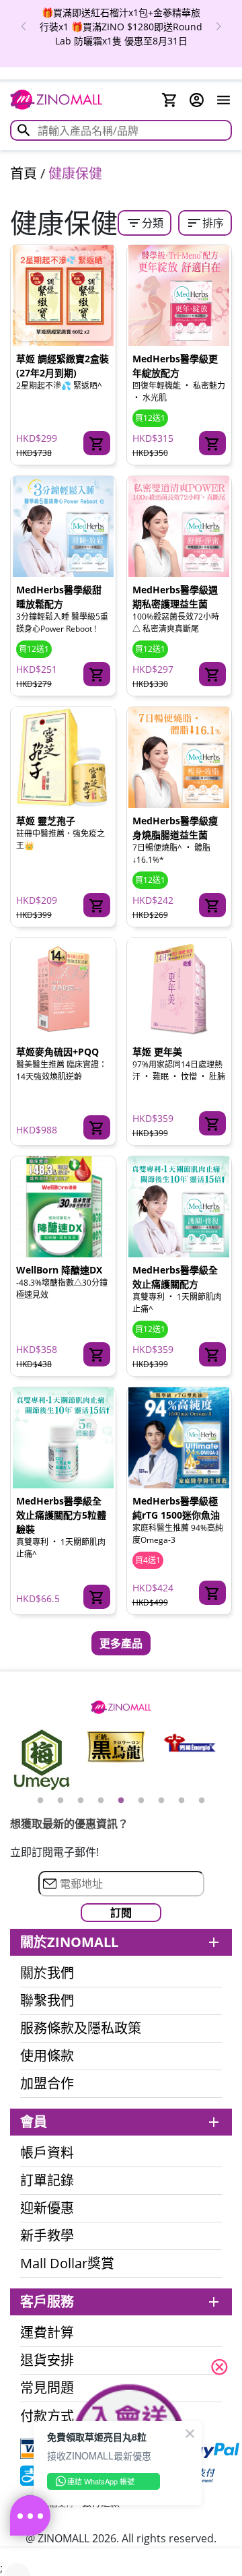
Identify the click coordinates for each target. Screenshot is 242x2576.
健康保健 (75, 173)
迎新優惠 (47, 2208)
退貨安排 (47, 2360)
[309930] (97, 1354)
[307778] (97, 1127)
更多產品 (121, 1643)
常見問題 (47, 2388)
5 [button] (121, 1801)
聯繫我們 (47, 2001)
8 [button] (182, 1801)
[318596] (97, 1597)
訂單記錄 (47, 2181)
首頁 (24, 173)
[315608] (212, 443)
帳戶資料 (47, 2153)
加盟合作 (47, 2084)
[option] (121, 27)
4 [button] (101, 1801)
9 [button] (202, 1801)
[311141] (212, 1354)
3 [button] (81, 1801)
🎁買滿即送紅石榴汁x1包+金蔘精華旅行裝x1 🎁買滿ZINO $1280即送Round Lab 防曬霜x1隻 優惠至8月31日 (121, 27)
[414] (97, 905)
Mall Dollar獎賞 (67, 2264)
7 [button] (161, 1801)
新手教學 (47, 2236)
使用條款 (47, 2056)
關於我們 (47, 1973)
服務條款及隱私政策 (81, 2028)
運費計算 (47, 2333)
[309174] (212, 1123)
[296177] (212, 1593)
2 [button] (61, 1801)
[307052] (97, 674)
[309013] (212, 674)
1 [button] (40, 1801)
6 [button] (141, 1801)
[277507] (212, 905)
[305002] (97, 443)
